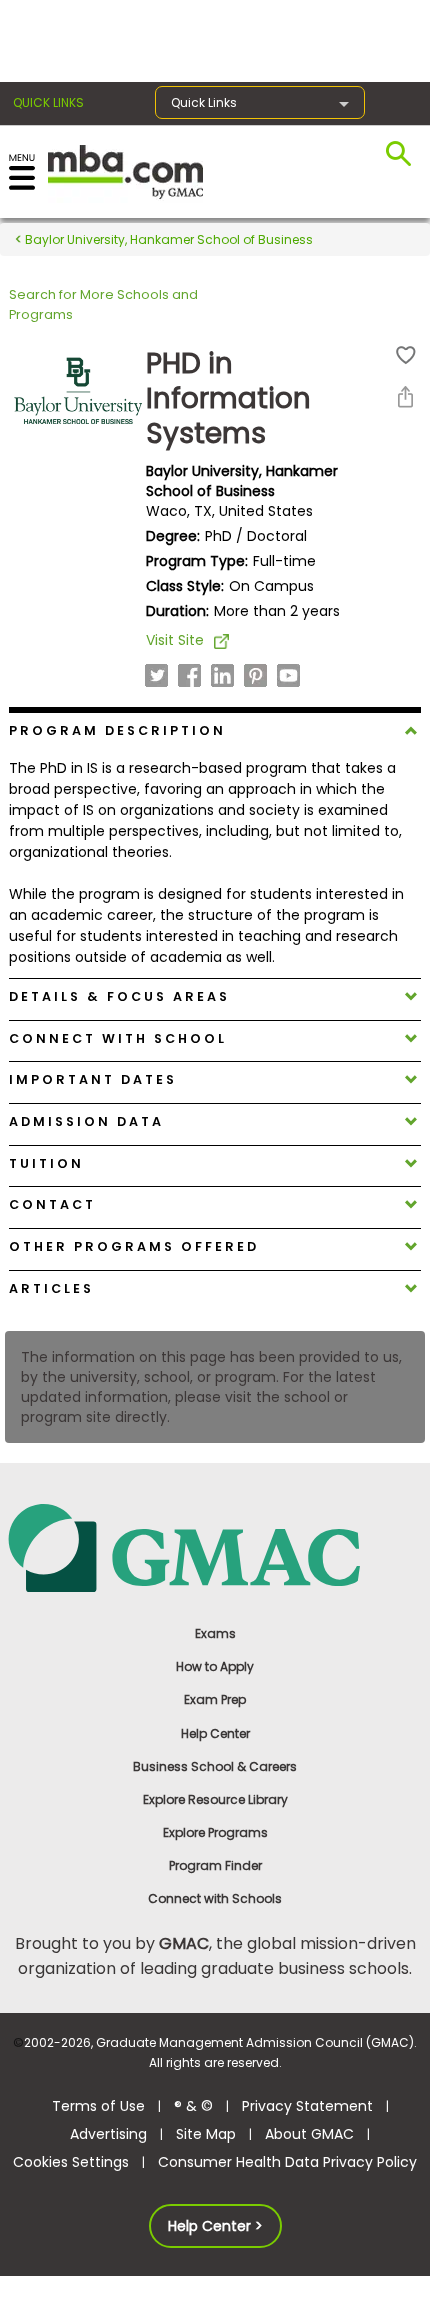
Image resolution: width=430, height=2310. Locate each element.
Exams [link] (215, 1633)
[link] (215, 1546)
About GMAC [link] (309, 2134)
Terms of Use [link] (98, 2106)
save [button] (406, 355)
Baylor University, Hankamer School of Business (167, 239)
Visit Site (175, 640)
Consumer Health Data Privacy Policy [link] (287, 2162)
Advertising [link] (108, 2134)
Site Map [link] (206, 2134)
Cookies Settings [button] (71, 2162)
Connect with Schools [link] (215, 1898)
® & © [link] (193, 2106)
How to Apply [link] (215, 1666)
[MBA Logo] (125, 170)
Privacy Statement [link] (307, 2106)
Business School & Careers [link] (215, 1766)
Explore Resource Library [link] (215, 1799)
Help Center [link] (215, 1733)
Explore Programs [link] (215, 1832)
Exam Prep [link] (215, 1699)
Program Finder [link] (215, 1865)
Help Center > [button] (215, 2226)
